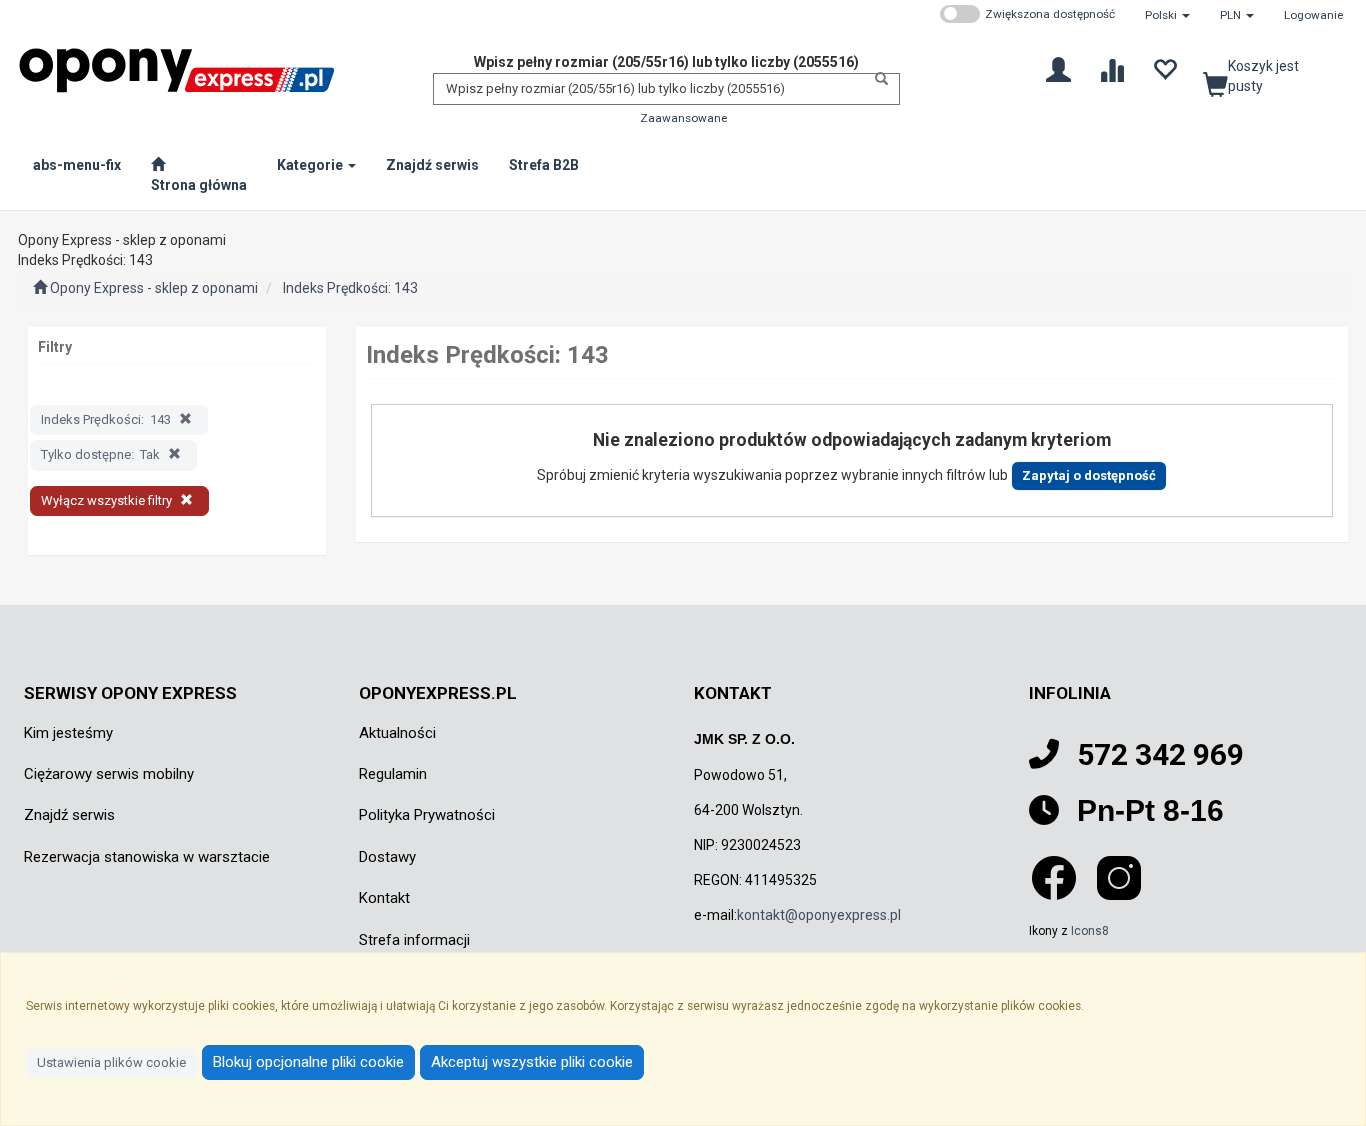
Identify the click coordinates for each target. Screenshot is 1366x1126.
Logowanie (1313, 15)
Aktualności (397, 733)
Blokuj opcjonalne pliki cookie (308, 1062)
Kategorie (311, 165)
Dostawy (387, 857)
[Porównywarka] (1111, 68)
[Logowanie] (1058, 68)
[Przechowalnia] (1164, 68)
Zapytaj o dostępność (1089, 475)
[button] (1167, 15)
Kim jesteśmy (68, 733)
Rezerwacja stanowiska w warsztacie (147, 857)
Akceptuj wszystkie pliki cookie (532, 1062)
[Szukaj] (876, 79)
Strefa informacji (414, 940)
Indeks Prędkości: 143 (350, 288)
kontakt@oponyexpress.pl (819, 915)
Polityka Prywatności (427, 815)
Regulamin (393, 774)
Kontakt (384, 898)
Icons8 (1090, 931)
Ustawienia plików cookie (111, 1062)
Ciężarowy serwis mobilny (109, 774)
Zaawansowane (683, 118)
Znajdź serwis (69, 815)
